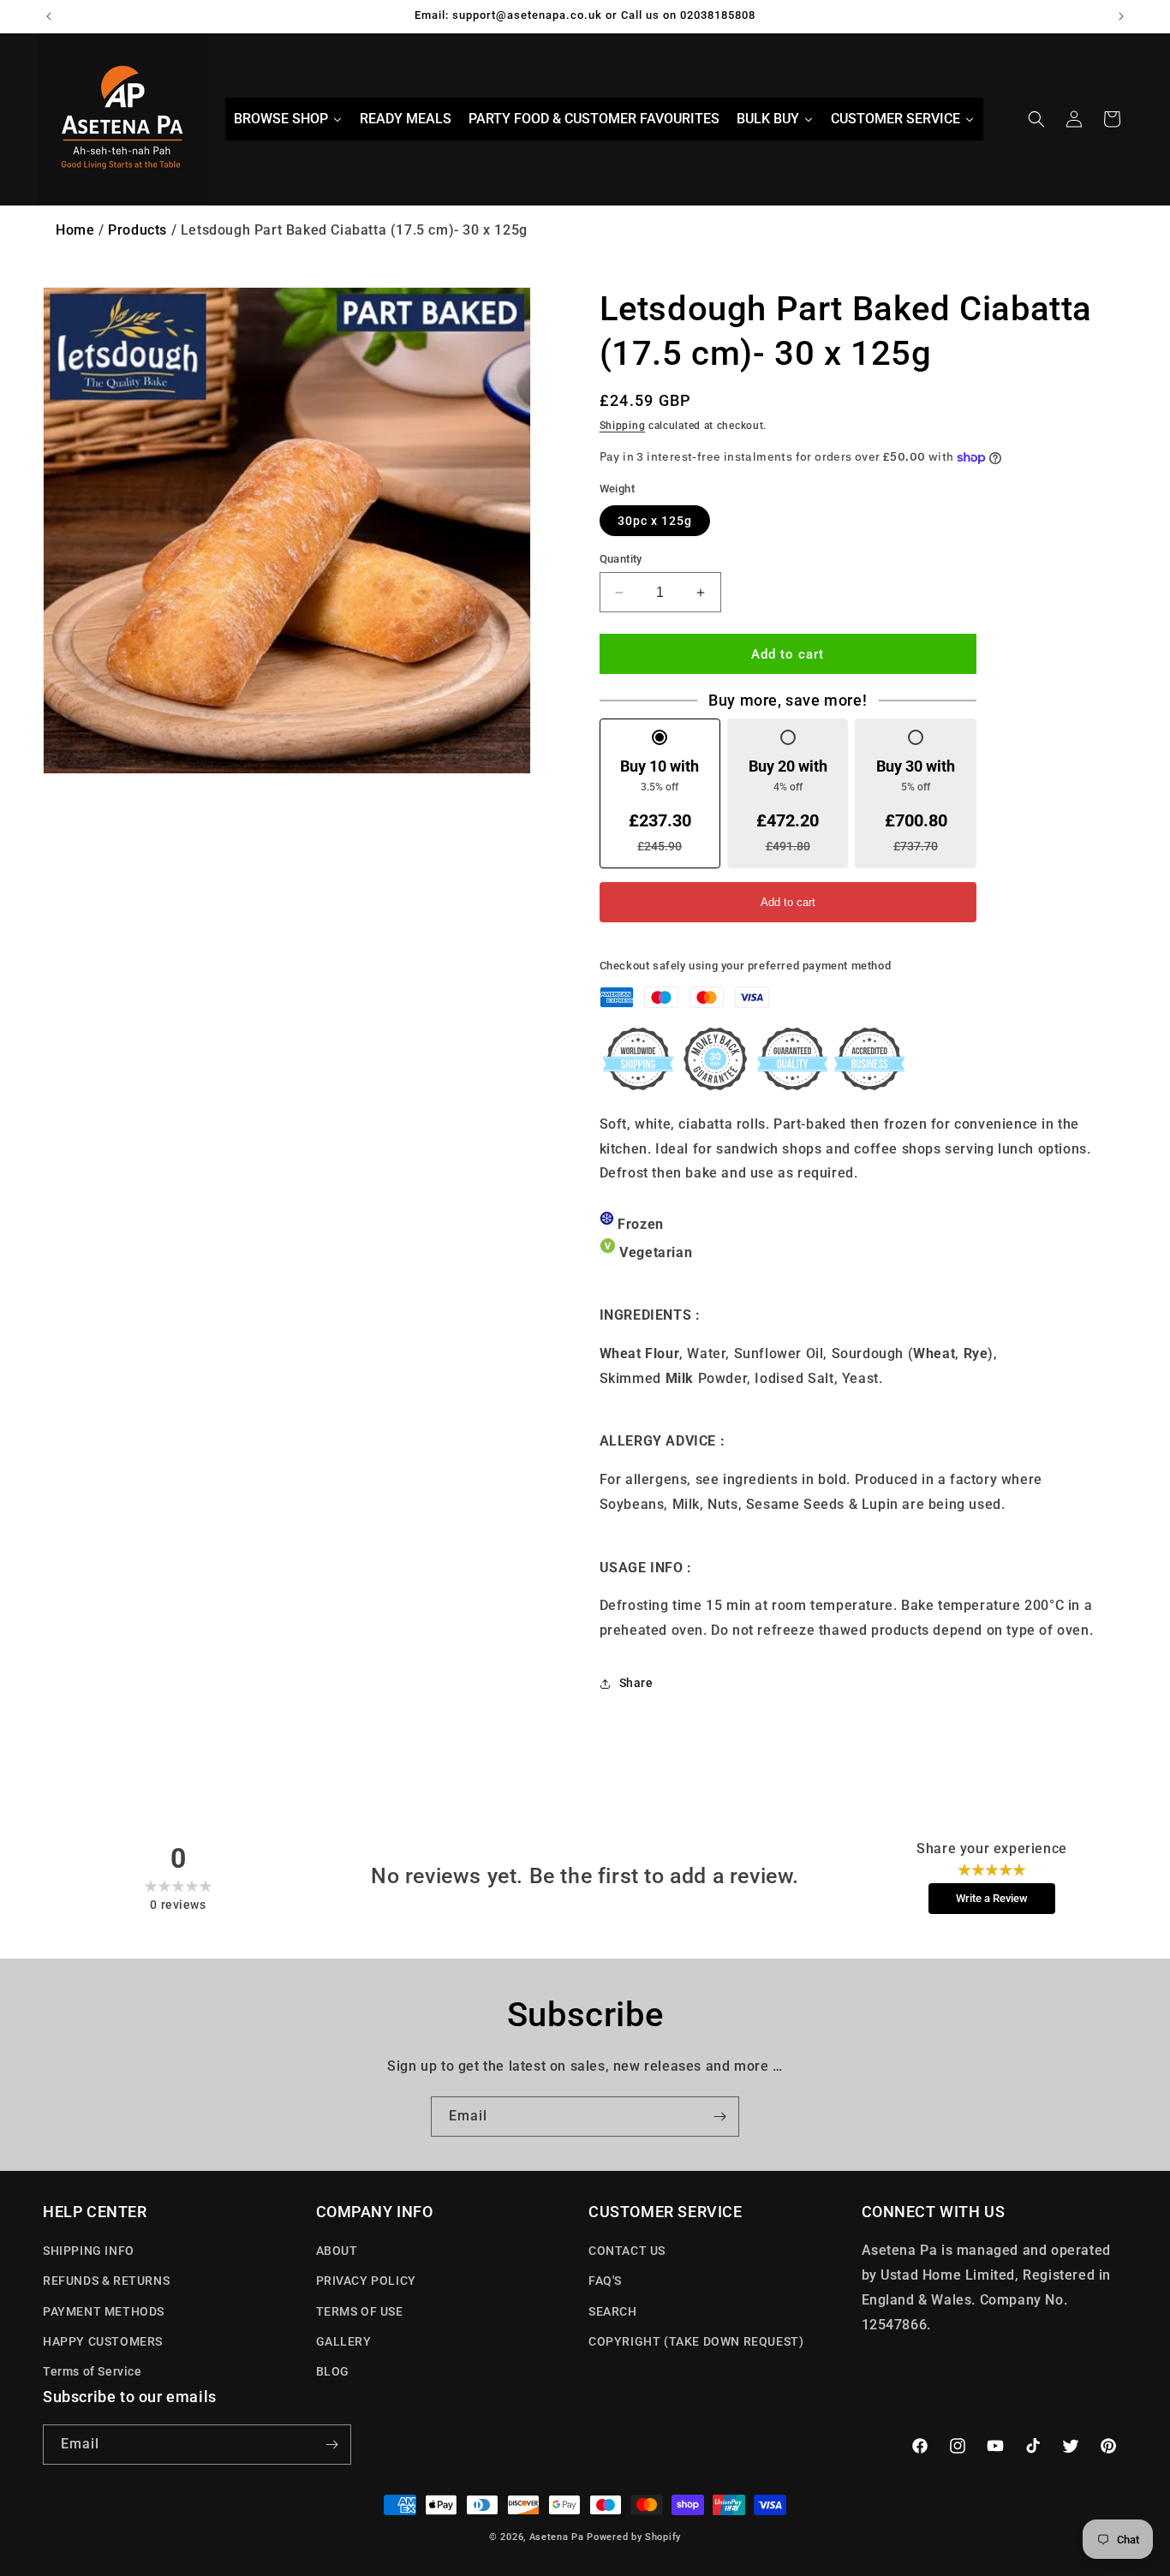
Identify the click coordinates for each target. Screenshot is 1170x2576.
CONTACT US (627, 2251)
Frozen (641, 1224)
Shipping (623, 426)
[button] (1036, 119)
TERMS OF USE (360, 2311)
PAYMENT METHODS (104, 2311)
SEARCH (613, 2311)
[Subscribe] (719, 2117)
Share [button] (636, 1683)
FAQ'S (605, 2281)
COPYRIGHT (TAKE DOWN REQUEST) (696, 2341)
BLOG (333, 2371)
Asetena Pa (557, 2537)
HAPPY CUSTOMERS (103, 2341)
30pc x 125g (655, 521)
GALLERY (344, 2341)
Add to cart (788, 902)
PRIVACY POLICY (366, 2281)
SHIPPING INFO (89, 2251)
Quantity (621, 559)
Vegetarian (656, 1252)
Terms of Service (93, 2371)
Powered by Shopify (634, 2537)
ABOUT (337, 2251)
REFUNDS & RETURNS (106, 2281)
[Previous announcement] (49, 16)
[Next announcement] (1121, 16)
